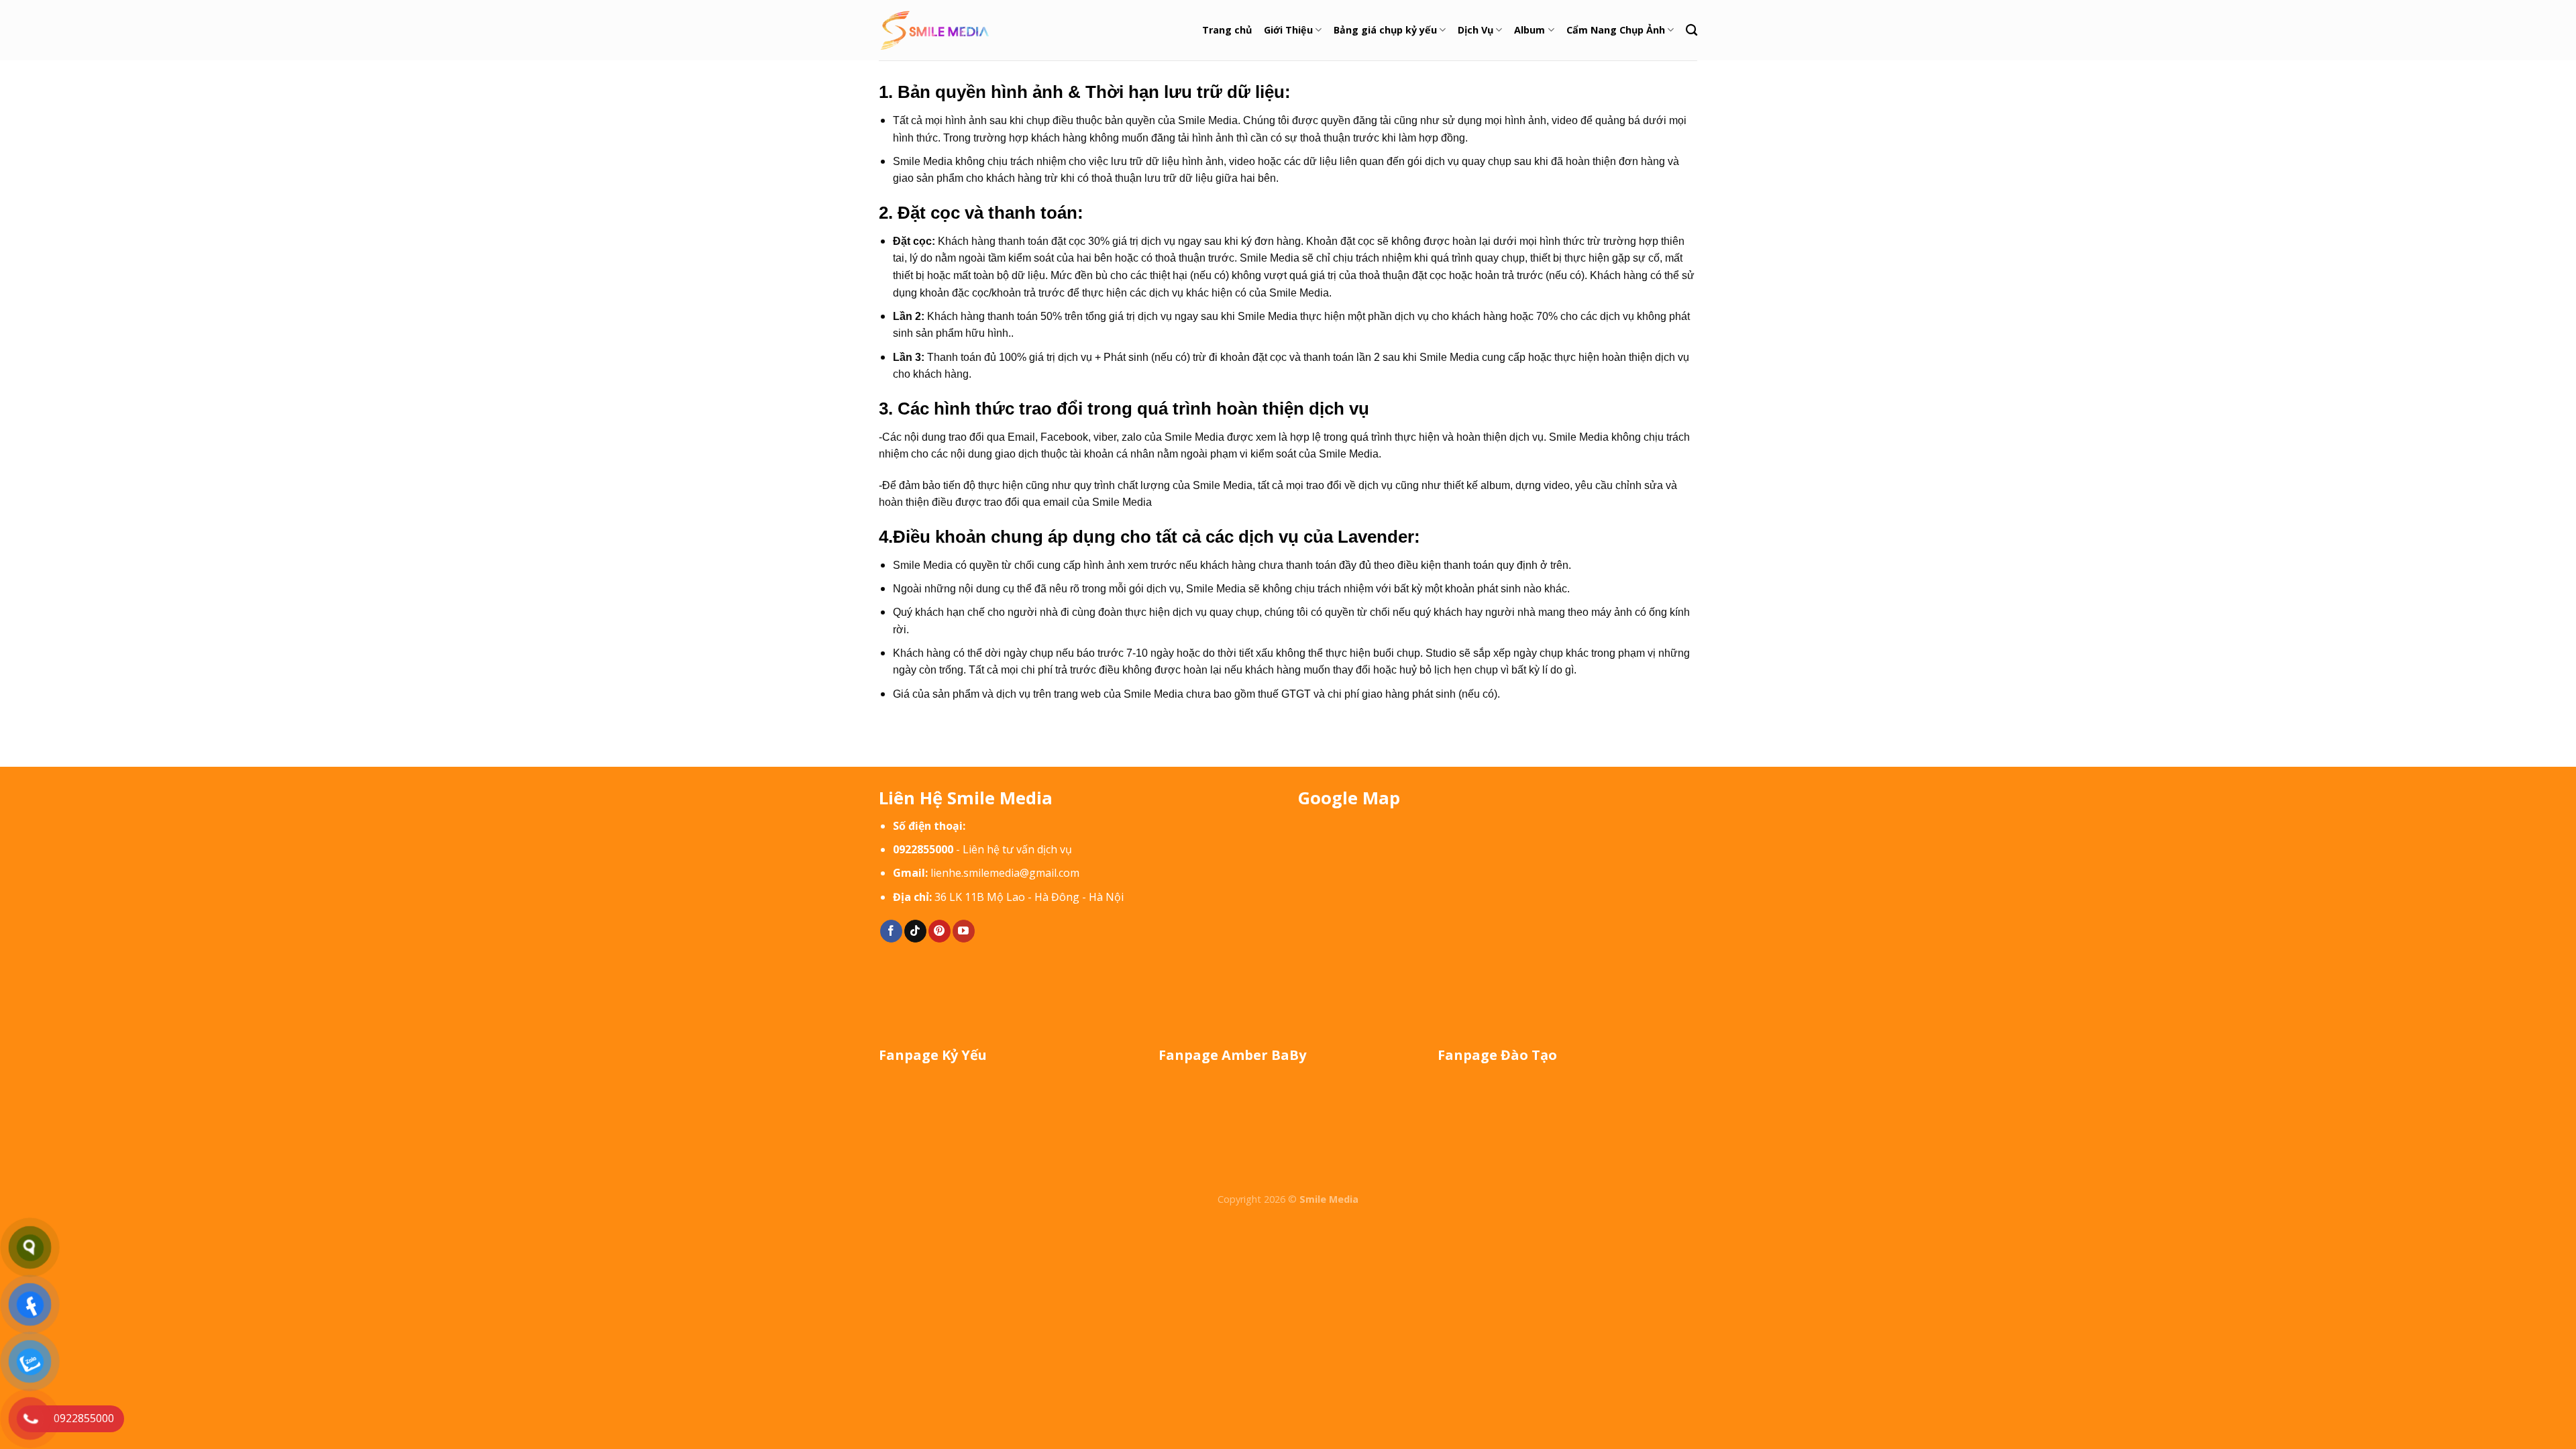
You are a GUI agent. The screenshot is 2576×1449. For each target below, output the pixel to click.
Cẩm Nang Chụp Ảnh (1616, 30)
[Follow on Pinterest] (940, 931)
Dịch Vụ (1475, 30)
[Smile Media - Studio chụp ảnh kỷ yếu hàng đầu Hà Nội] (935, 31)
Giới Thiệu (1288, 30)
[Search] (1692, 31)
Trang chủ (1227, 30)
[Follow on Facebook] (891, 931)
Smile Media (1329, 1199)
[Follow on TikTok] (915, 931)
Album (1529, 30)
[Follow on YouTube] (964, 931)
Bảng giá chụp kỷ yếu (1385, 30)
